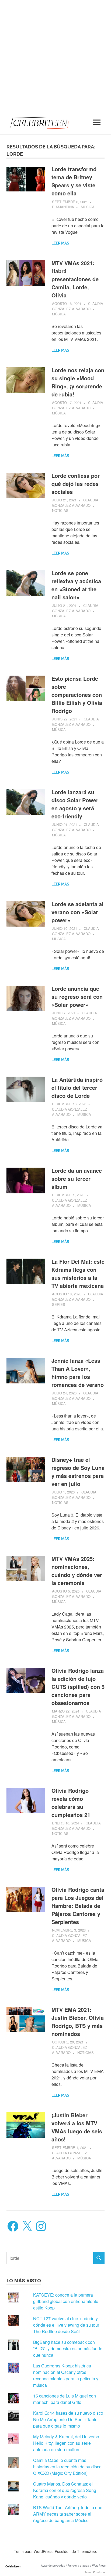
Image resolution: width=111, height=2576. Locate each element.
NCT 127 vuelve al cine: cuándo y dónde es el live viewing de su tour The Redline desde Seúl (66, 2325)
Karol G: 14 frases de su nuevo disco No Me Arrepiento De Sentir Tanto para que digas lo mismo (68, 2419)
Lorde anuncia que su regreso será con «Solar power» (77, 996)
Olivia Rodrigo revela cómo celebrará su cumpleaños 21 (71, 1803)
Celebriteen (13, 2566)
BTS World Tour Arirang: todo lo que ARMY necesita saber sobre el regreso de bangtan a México (68, 2514)
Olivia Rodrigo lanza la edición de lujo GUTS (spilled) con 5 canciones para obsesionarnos (78, 1687)
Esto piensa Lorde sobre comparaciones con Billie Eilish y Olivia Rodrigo (77, 695)
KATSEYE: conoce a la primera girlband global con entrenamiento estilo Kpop (66, 2301)
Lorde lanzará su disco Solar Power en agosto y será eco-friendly (75, 804)
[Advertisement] (55, 55)
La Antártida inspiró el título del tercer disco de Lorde (77, 1087)
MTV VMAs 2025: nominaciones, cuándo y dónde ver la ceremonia (77, 1571)
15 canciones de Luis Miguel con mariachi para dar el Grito (65, 2399)
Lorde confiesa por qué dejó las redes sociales (76, 484)
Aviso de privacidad (53, 2566)
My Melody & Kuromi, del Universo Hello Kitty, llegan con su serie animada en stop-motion (66, 2443)
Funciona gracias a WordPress (87, 2566)
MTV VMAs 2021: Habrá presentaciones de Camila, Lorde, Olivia (75, 279)
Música (88, 207)
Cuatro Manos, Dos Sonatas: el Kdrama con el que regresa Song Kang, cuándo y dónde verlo (65, 2490)
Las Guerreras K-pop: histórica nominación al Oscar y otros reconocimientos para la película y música (66, 2375)
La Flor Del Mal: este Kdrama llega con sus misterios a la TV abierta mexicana (78, 1274)
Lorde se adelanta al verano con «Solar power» (77, 912)
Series (59, 1304)
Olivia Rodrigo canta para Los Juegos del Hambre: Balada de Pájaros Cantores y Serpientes (78, 1906)
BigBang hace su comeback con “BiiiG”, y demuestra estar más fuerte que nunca (68, 2349)
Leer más (60, 243)
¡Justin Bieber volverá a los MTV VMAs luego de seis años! (77, 2127)
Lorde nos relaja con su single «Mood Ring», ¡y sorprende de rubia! (78, 382)
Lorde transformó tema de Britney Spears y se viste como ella (74, 181)
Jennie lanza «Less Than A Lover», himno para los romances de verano (78, 1373)
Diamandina (63, 207)
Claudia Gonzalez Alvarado (78, 306)
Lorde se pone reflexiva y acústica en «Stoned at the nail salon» (76, 585)
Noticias (60, 510)
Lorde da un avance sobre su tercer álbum (77, 1178)
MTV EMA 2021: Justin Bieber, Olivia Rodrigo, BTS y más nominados (78, 2022)
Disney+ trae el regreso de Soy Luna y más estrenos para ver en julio (78, 1472)
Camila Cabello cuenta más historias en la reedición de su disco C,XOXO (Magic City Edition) (67, 2467)
